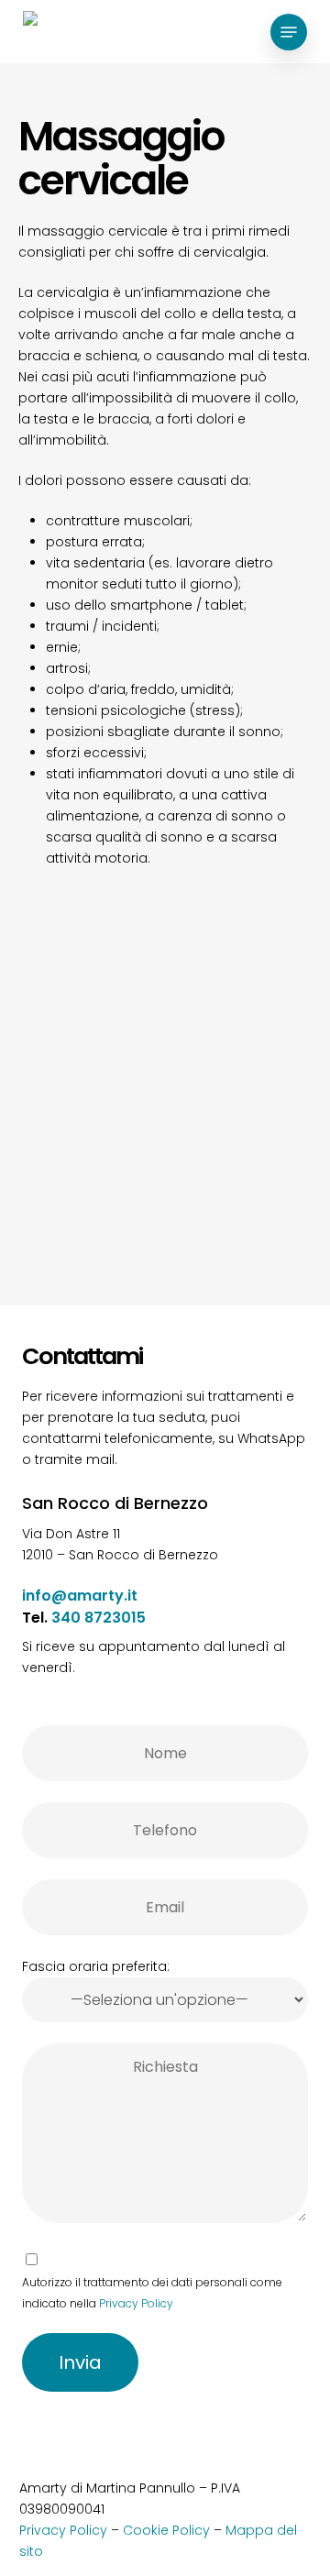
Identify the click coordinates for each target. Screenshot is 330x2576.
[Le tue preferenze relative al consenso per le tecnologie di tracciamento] (313, 1932)
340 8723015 (99, 1618)
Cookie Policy (166, 2530)
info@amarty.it (80, 1596)
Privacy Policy (136, 2303)
